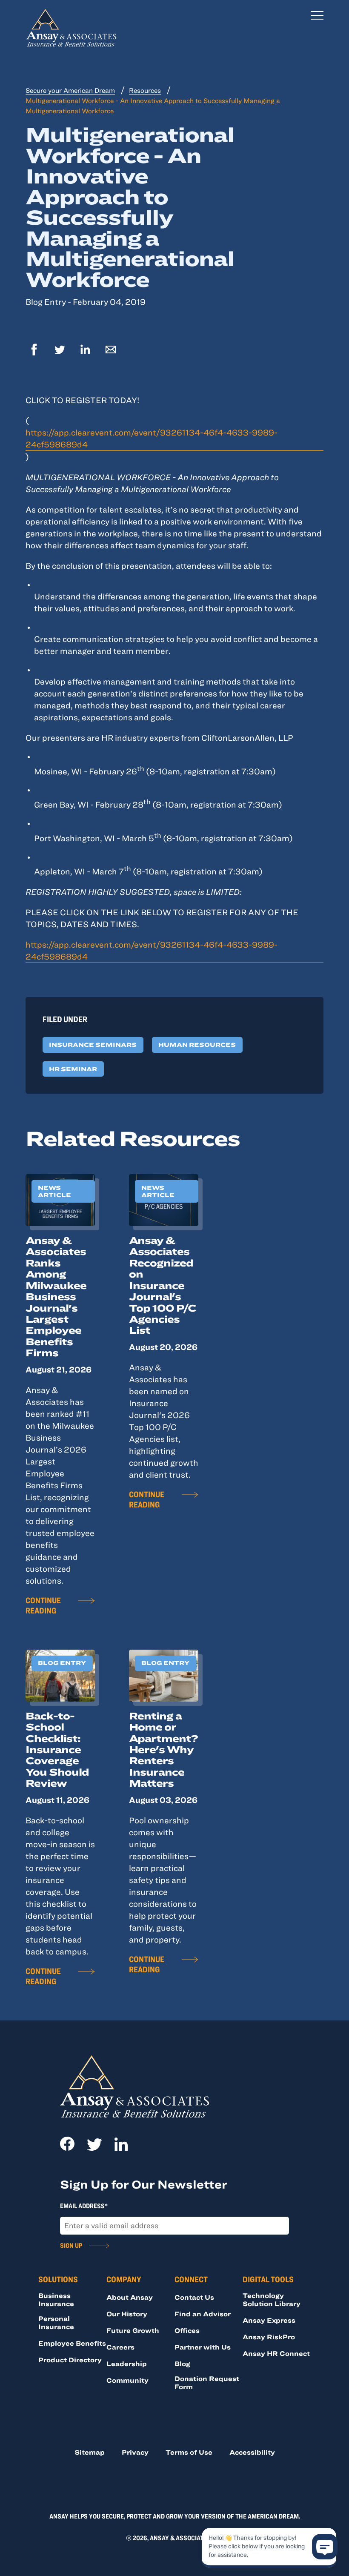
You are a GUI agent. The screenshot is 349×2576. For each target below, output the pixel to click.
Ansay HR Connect (276, 2353)
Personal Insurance (56, 2322)
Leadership (127, 2364)
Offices (187, 2330)
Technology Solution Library (272, 2299)
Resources (145, 90)
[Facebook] (34, 351)
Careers (120, 2347)
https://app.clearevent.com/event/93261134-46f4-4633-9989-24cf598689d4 (152, 438)
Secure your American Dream (70, 90)
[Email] (111, 351)
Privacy (135, 2452)
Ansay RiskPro (269, 2337)
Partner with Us (203, 2347)
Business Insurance (56, 2299)
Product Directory (70, 2360)
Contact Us (194, 2297)
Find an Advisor (203, 2314)
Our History (127, 2314)
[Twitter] (60, 351)
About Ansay (130, 2297)
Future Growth (133, 2330)
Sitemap (90, 2452)
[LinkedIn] (85, 351)
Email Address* (84, 2206)
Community (127, 2380)
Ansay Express (269, 2320)
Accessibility (252, 2452)
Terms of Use (189, 2452)
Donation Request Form (207, 2383)
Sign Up (71, 2245)
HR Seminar (73, 1069)
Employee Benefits (72, 2343)
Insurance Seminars (93, 1045)
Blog (182, 2364)
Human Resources (197, 1045)
